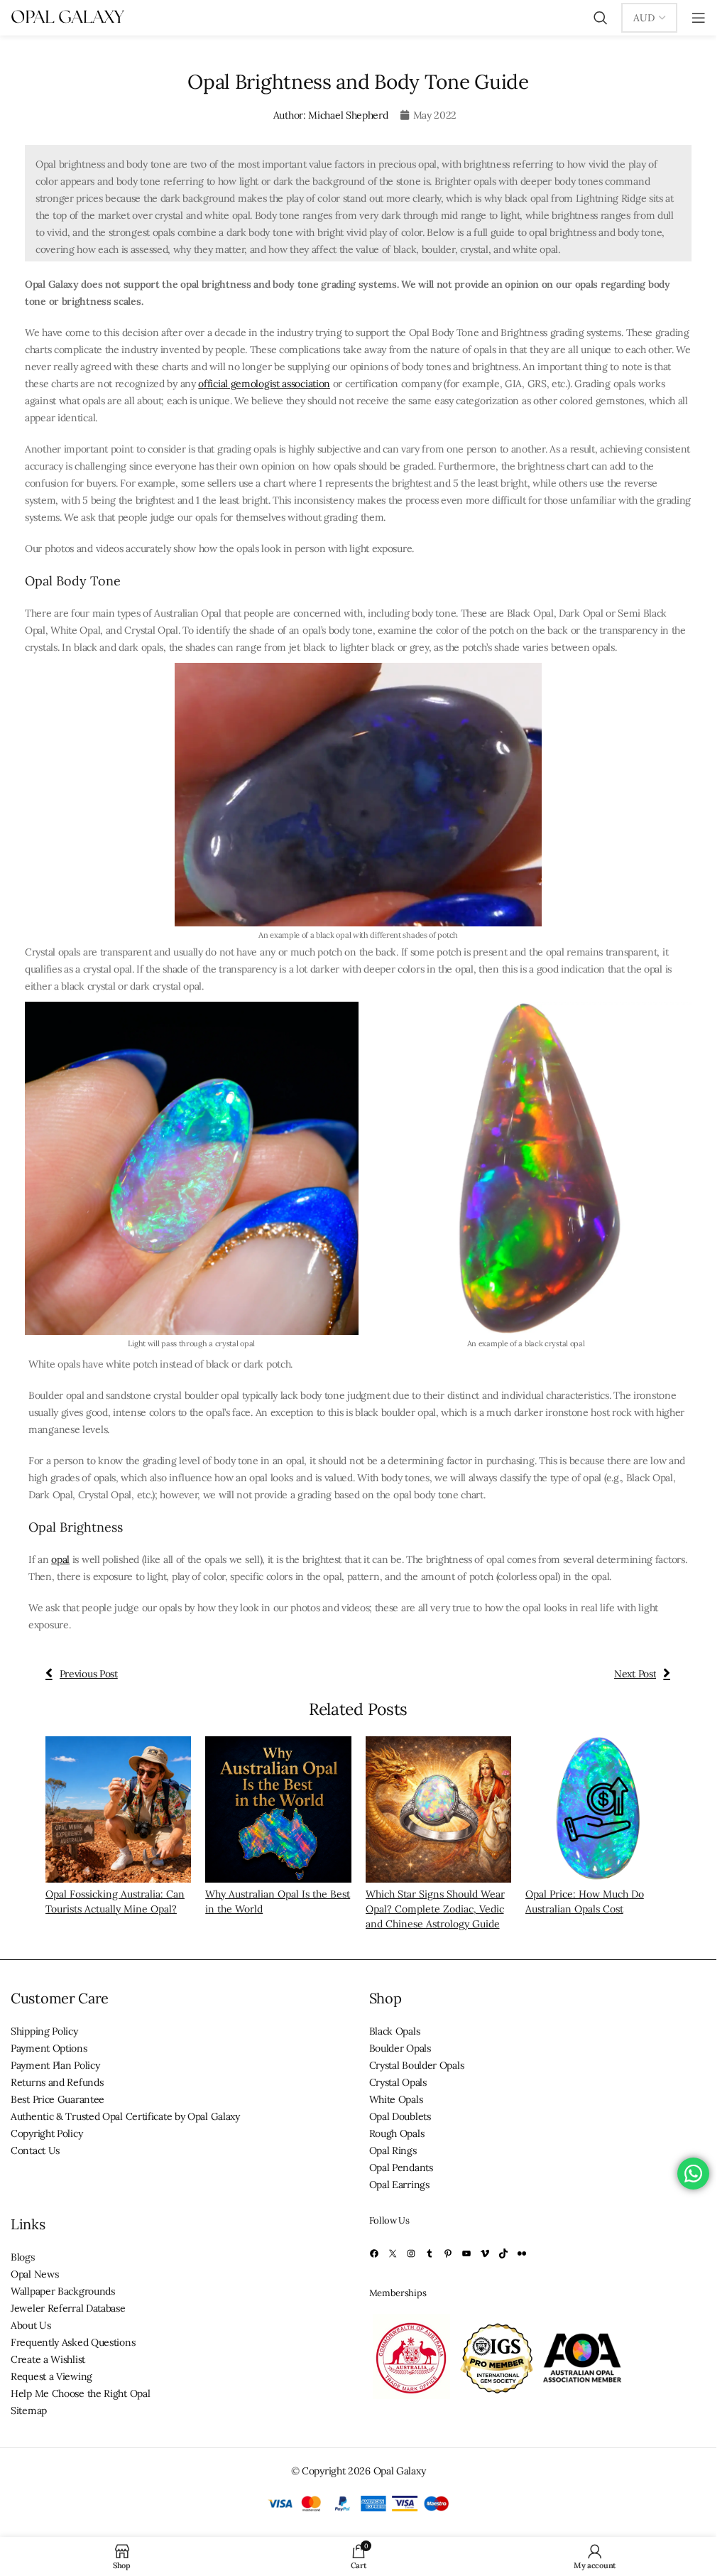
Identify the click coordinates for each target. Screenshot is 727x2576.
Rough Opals (397, 2133)
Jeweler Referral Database (68, 2308)
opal (60, 1559)
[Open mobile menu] (699, 18)
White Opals (396, 2099)
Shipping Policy (44, 2031)
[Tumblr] (430, 2253)
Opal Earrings (399, 2185)
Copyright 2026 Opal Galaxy (363, 2471)
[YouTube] (466, 2253)
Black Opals (395, 2031)
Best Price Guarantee (58, 2099)
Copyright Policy (47, 2133)
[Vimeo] (485, 2253)
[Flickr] (522, 2253)
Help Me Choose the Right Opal (80, 2393)
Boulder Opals (400, 2048)
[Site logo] (67, 17)
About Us (31, 2325)
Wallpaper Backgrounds (63, 2291)
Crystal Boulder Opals (417, 2065)
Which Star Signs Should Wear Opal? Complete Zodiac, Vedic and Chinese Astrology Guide (435, 1909)
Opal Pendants (401, 2168)
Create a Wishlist (48, 2359)
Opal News (34, 2274)
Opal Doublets (400, 2116)
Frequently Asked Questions (73, 2342)
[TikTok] (503, 2253)
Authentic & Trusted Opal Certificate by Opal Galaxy (125, 2116)
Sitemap (29, 2410)
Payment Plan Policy (55, 2065)
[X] (393, 2253)
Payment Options (49, 2048)
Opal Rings (393, 2150)
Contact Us (35, 2150)
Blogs (23, 2257)
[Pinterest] (448, 2253)
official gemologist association (264, 384)
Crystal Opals (398, 2082)
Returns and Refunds (57, 2082)
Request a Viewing (51, 2376)
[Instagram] (411, 2253)
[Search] (601, 18)
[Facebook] (374, 2253)
